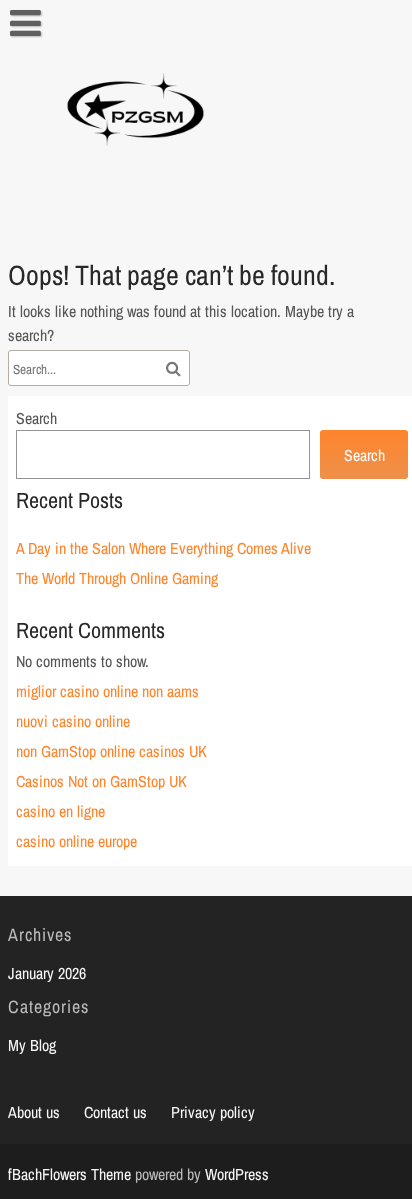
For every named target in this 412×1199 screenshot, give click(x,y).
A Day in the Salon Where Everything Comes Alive (163, 548)
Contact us (115, 1112)
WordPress (237, 1174)
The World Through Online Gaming (117, 578)
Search (36, 418)
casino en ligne (60, 811)
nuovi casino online (73, 721)
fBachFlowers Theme (69, 1174)
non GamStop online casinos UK (111, 751)
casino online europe (76, 841)
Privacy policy (213, 1112)
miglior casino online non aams (107, 691)
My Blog (32, 1045)
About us (34, 1112)
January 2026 (47, 973)
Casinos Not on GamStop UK (101, 781)
